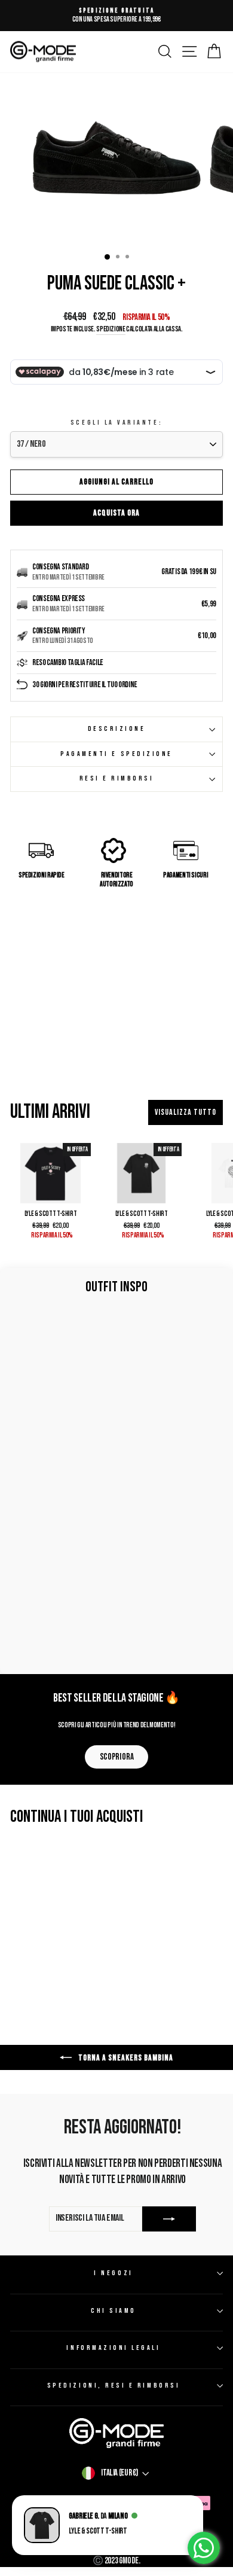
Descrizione (117, 729)
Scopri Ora (116, 1757)
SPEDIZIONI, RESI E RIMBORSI (114, 2386)
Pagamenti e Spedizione (116, 754)
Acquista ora (116, 513)
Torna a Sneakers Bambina (125, 2058)
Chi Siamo (114, 2311)
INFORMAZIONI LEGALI (113, 2348)
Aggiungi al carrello (116, 482)
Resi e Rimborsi (117, 778)
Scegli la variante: (116, 423)
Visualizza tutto (186, 1112)
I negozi (113, 2273)
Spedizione (111, 329)
